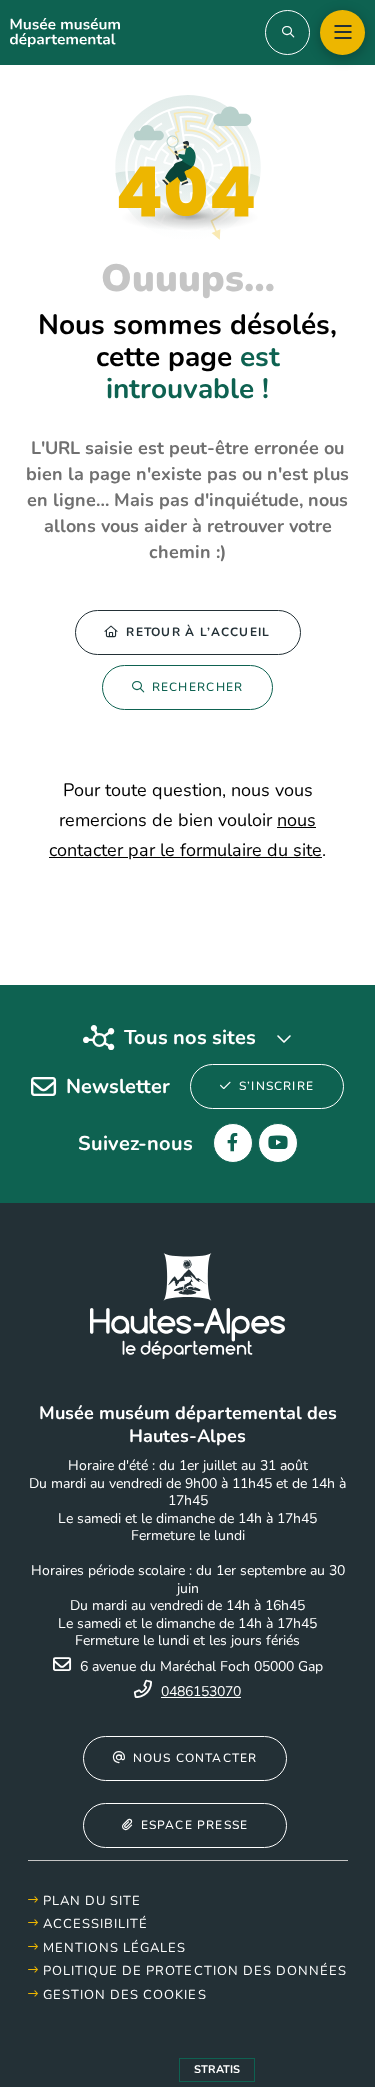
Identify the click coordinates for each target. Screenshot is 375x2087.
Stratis (217, 2069)
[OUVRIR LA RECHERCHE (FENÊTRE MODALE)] (287, 32)
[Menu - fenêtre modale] (342, 32)
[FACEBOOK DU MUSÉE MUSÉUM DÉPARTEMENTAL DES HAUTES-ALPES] (233, 1143)
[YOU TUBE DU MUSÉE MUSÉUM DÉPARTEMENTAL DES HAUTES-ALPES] (278, 1143)
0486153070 (201, 1691)
